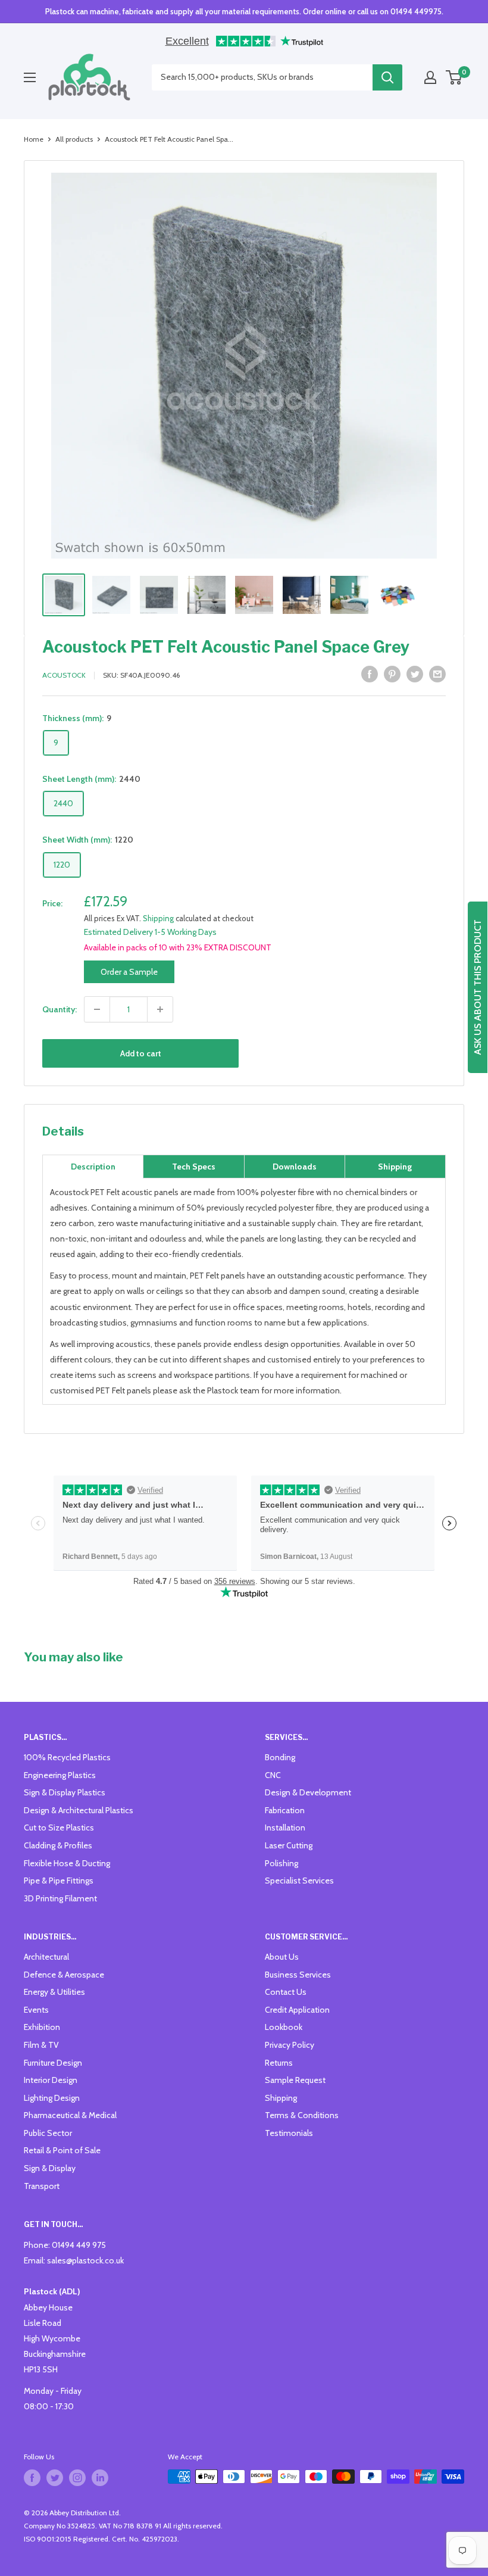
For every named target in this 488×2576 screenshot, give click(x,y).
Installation (285, 1827)
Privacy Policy (290, 2045)
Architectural (46, 1957)
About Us (282, 1957)
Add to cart (141, 1053)
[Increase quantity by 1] (160, 1009)
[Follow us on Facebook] (32, 2478)
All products (74, 139)
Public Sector (48, 2133)
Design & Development (308, 1792)
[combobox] (262, 77)
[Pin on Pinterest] (392, 674)
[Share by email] (437, 674)
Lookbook (284, 2027)
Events (36, 2010)
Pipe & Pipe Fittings (59, 1880)
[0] (454, 77)
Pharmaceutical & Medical (70, 2115)
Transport (42, 2186)
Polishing (281, 1863)
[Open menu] (30, 77)
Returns (279, 2063)
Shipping (158, 918)
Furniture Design (53, 2063)
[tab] (93, 1167)
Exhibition (42, 2027)
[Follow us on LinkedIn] (100, 2478)
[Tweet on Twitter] (415, 674)
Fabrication (285, 1810)
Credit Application (297, 2010)
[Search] (387, 77)
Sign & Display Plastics (65, 1792)
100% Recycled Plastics (67, 1757)
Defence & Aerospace (64, 1975)
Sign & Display (50, 2168)
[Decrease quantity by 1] (97, 1009)
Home (34, 139)
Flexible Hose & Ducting (67, 1863)
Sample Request (295, 2080)
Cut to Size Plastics (59, 1827)
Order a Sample (129, 972)
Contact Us (286, 1992)
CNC (273, 1775)
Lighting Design (52, 2098)
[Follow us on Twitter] (55, 2478)
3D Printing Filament (60, 1898)
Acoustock (64, 675)
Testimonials (289, 2133)
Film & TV (41, 2045)
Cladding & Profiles (58, 1845)
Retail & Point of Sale (62, 2150)
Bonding (280, 1757)
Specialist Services (299, 1880)
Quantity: (60, 1009)
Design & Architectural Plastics (79, 1810)
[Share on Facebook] (370, 674)
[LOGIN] (430, 77)
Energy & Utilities (54, 1992)
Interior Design (51, 2080)
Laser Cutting (289, 1845)
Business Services (298, 1975)
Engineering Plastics (60, 1775)
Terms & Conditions (302, 2115)
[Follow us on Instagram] (77, 2478)
